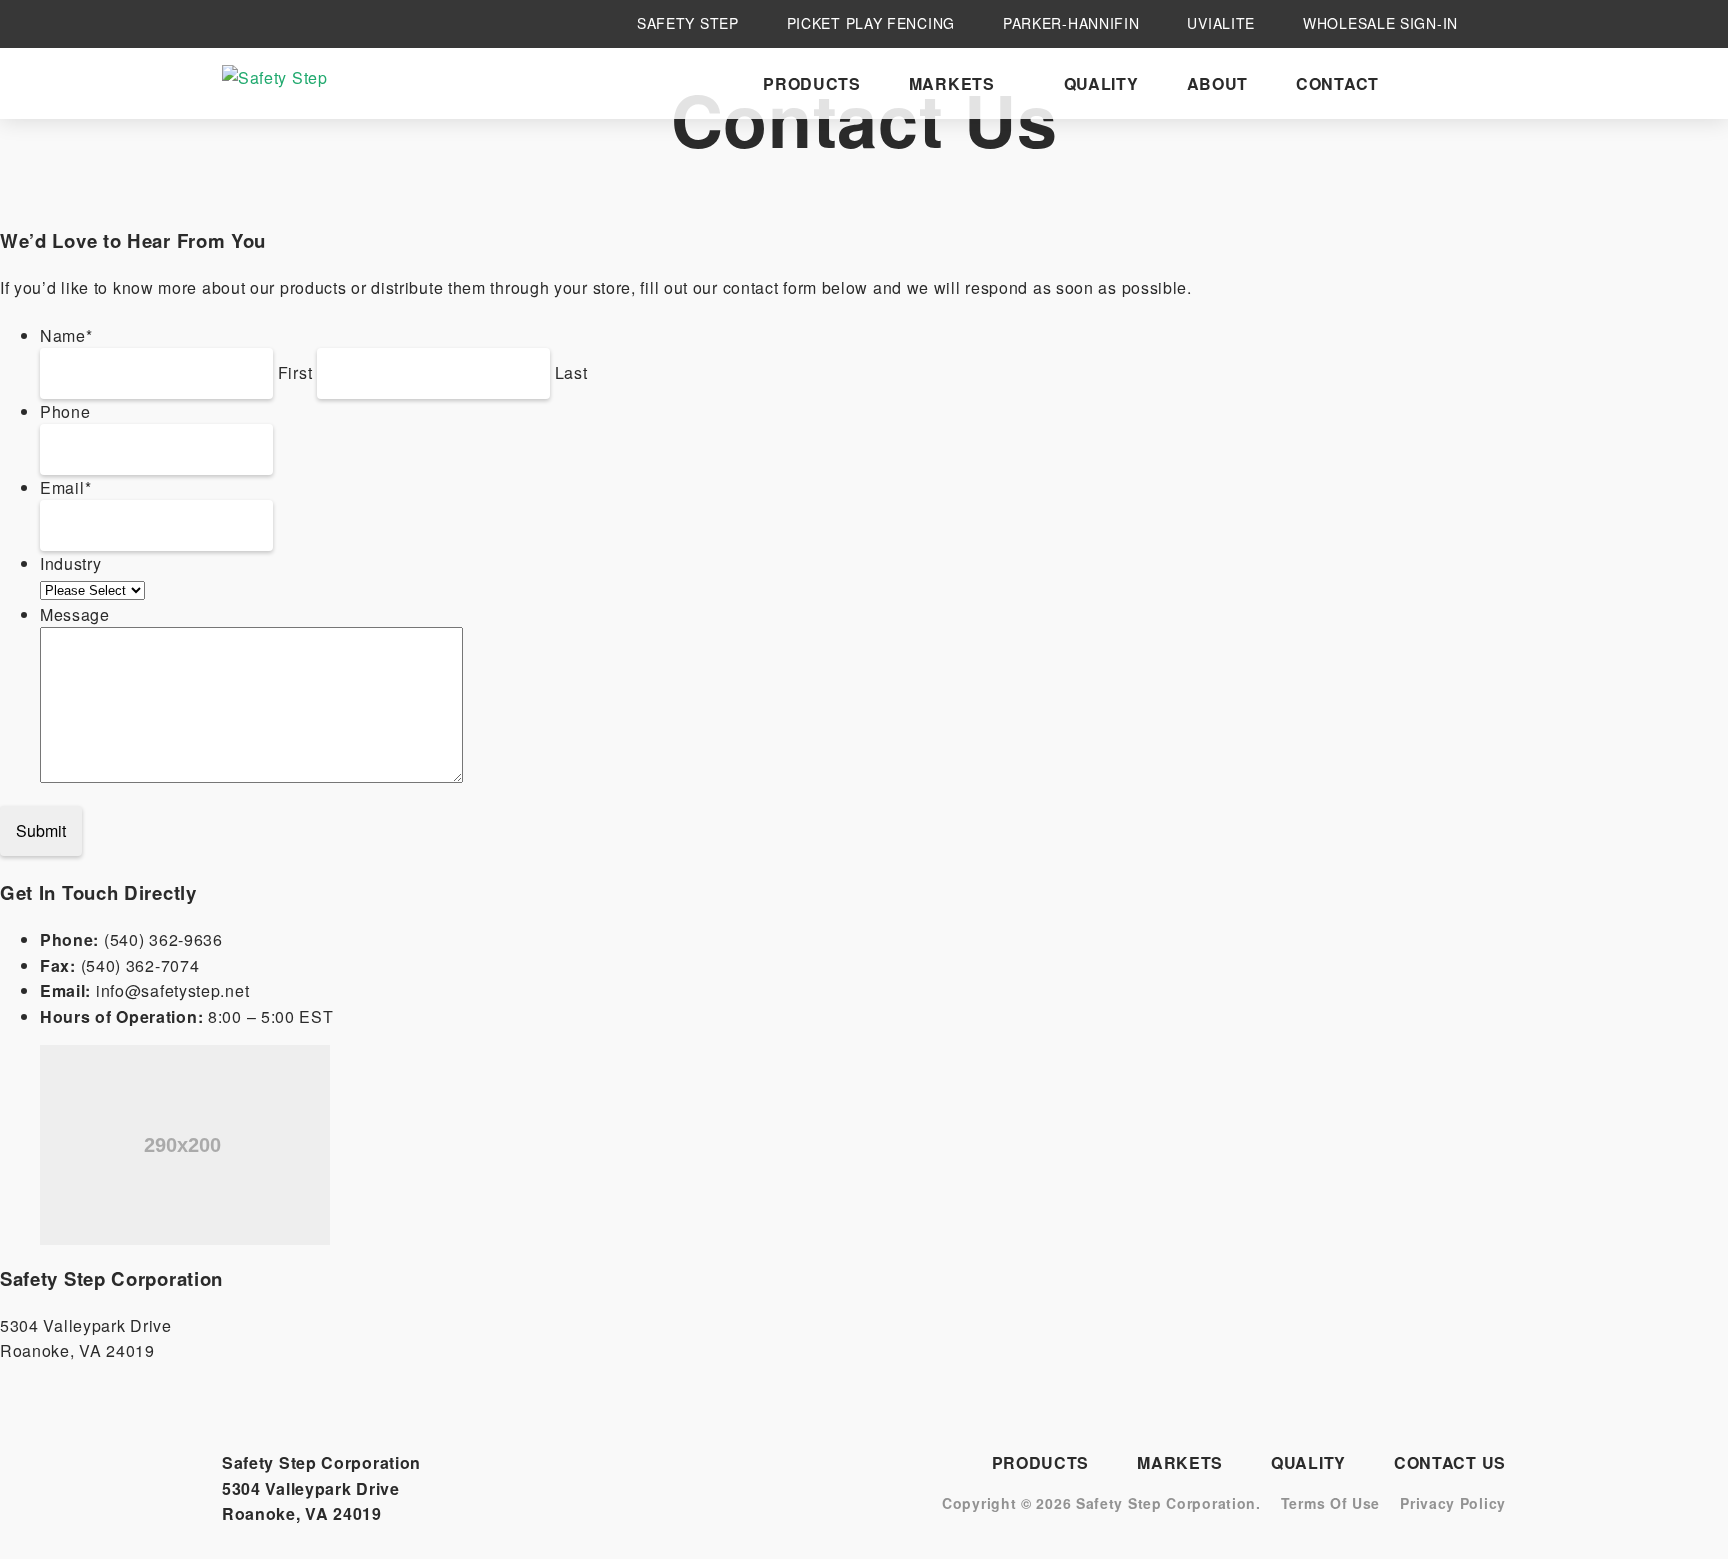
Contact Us (1450, 1462)
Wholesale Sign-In (1380, 24)
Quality (1101, 83)
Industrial (1201, 165)
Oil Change (1208, 185)
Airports (1200, 289)
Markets (952, 83)
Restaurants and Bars (1226, 260)
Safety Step (688, 24)
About (1218, 83)
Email (65, 487)
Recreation (1000, 221)
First (295, 372)
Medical (984, 193)
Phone (65, 411)
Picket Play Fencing (871, 24)
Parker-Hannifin (1071, 24)
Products (812, 83)
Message (75, 614)
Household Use (1017, 165)
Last (571, 372)
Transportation (1021, 249)
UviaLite (1221, 24)
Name (66, 335)
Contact (1337, 83)
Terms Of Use (1330, 1503)
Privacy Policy (1453, 1503)
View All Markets (1135, 367)
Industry (71, 563)
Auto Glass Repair (1236, 207)
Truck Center (1218, 229)
